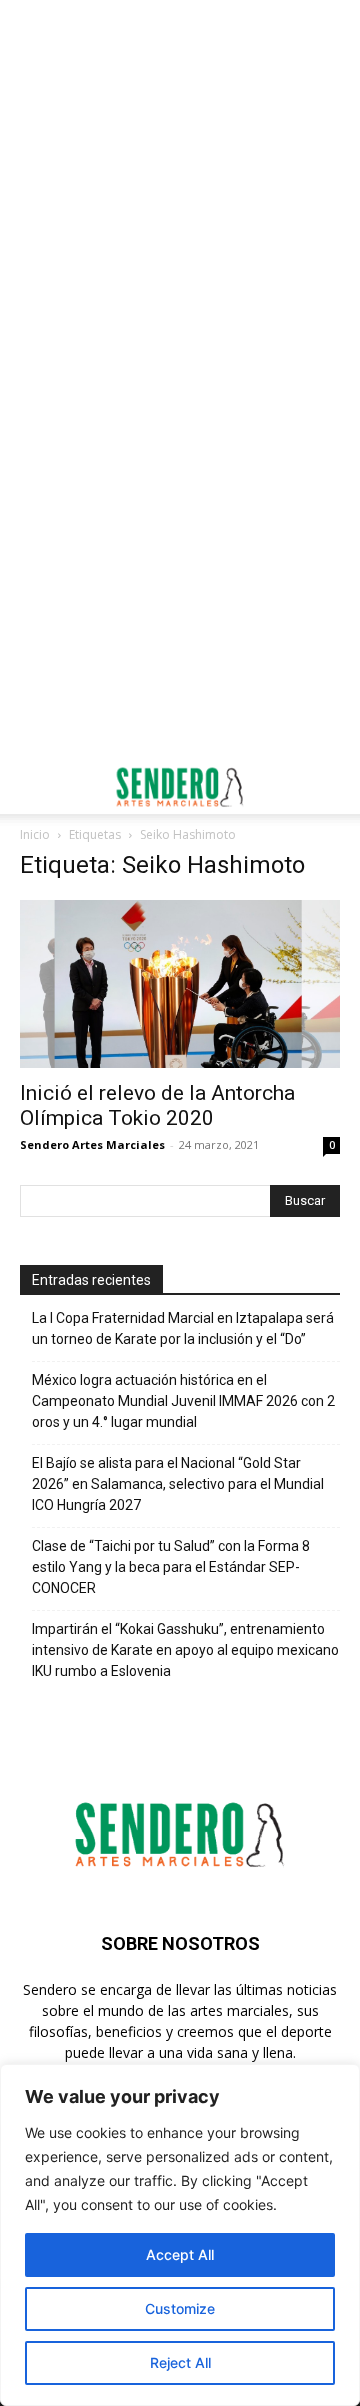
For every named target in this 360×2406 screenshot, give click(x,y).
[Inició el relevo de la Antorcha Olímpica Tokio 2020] (180, 984)
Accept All (180, 2254)
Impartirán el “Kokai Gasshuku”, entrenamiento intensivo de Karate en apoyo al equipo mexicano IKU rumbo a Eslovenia (185, 1650)
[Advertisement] (180, 190)
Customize (180, 2308)
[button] (34, 787)
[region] (180, 2235)
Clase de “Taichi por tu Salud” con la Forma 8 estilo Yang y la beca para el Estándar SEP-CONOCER (171, 1567)
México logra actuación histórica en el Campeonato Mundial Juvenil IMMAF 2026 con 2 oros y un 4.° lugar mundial (183, 1401)
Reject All (180, 2362)
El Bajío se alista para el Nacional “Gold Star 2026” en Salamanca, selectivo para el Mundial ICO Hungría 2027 (178, 1484)
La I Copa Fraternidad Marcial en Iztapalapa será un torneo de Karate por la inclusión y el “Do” (183, 1328)
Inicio (35, 834)
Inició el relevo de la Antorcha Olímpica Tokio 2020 (157, 1105)
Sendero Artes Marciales (92, 1144)
